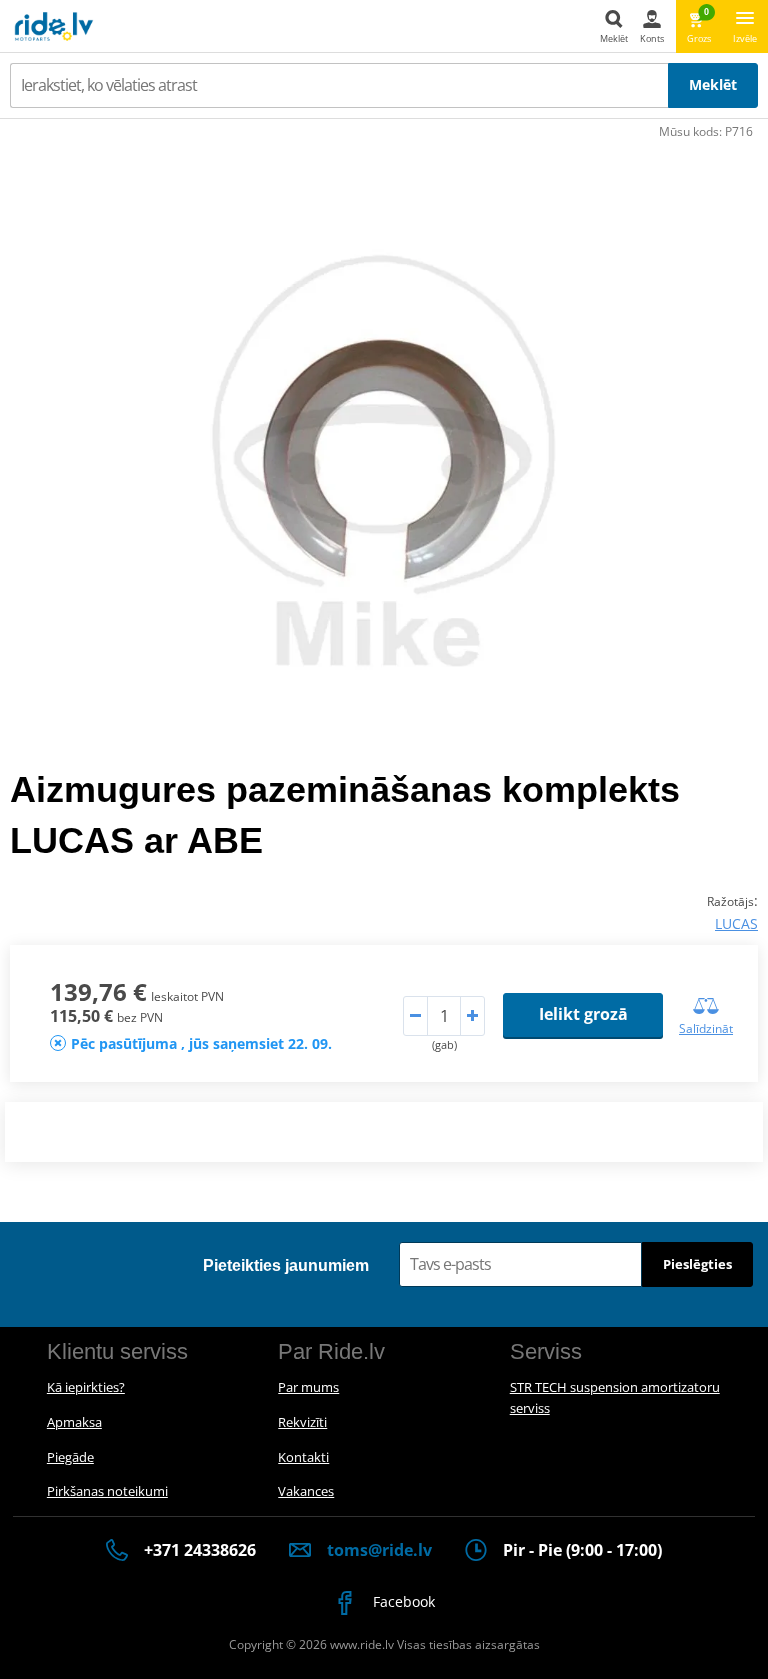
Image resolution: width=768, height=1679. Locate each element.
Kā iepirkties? (86, 1387)
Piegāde (70, 1457)
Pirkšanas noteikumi (107, 1491)
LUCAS (736, 923)
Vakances (306, 1491)
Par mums (308, 1387)
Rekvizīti (302, 1422)
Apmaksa (74, 1422)
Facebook (402, 1601)
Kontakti (303, 1457)
